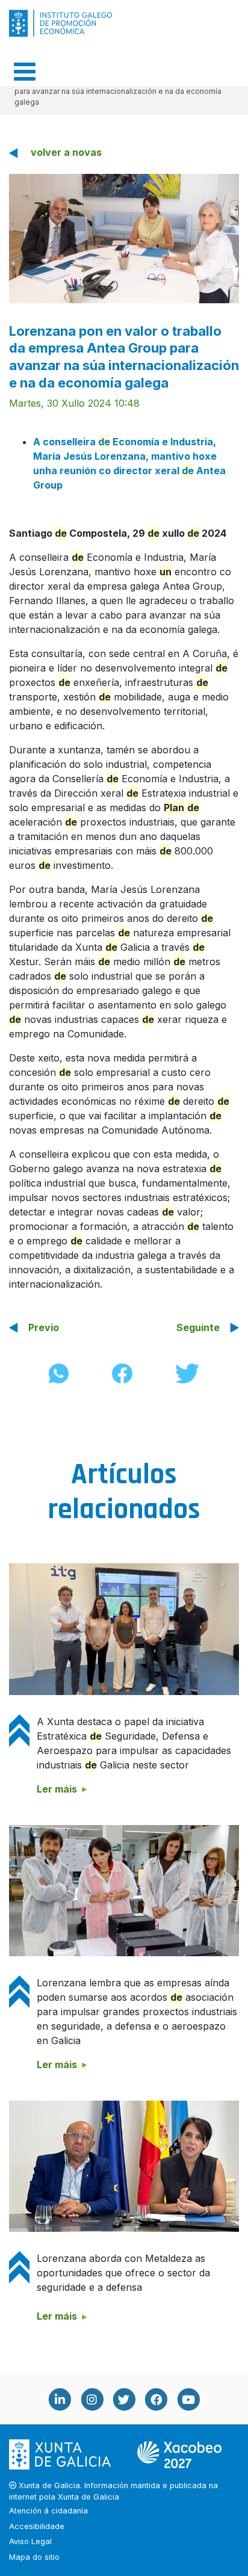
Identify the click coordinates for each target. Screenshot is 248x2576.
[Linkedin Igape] (60, 2399)
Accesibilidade (37, 2526)
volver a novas (66, 152)
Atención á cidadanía (48, 2511)
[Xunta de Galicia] (61, 2454)
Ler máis (57, 1789)
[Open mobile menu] (25, 72)
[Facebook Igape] (156, 2399)
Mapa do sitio (34, 2557)
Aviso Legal (30, 2541)
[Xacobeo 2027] (179, 2454)
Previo (44, 1327)
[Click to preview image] (124, 238)
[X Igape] (124, 2399)
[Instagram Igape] (91, 2399)
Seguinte (198, 1327)
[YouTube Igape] (188, 2399)
